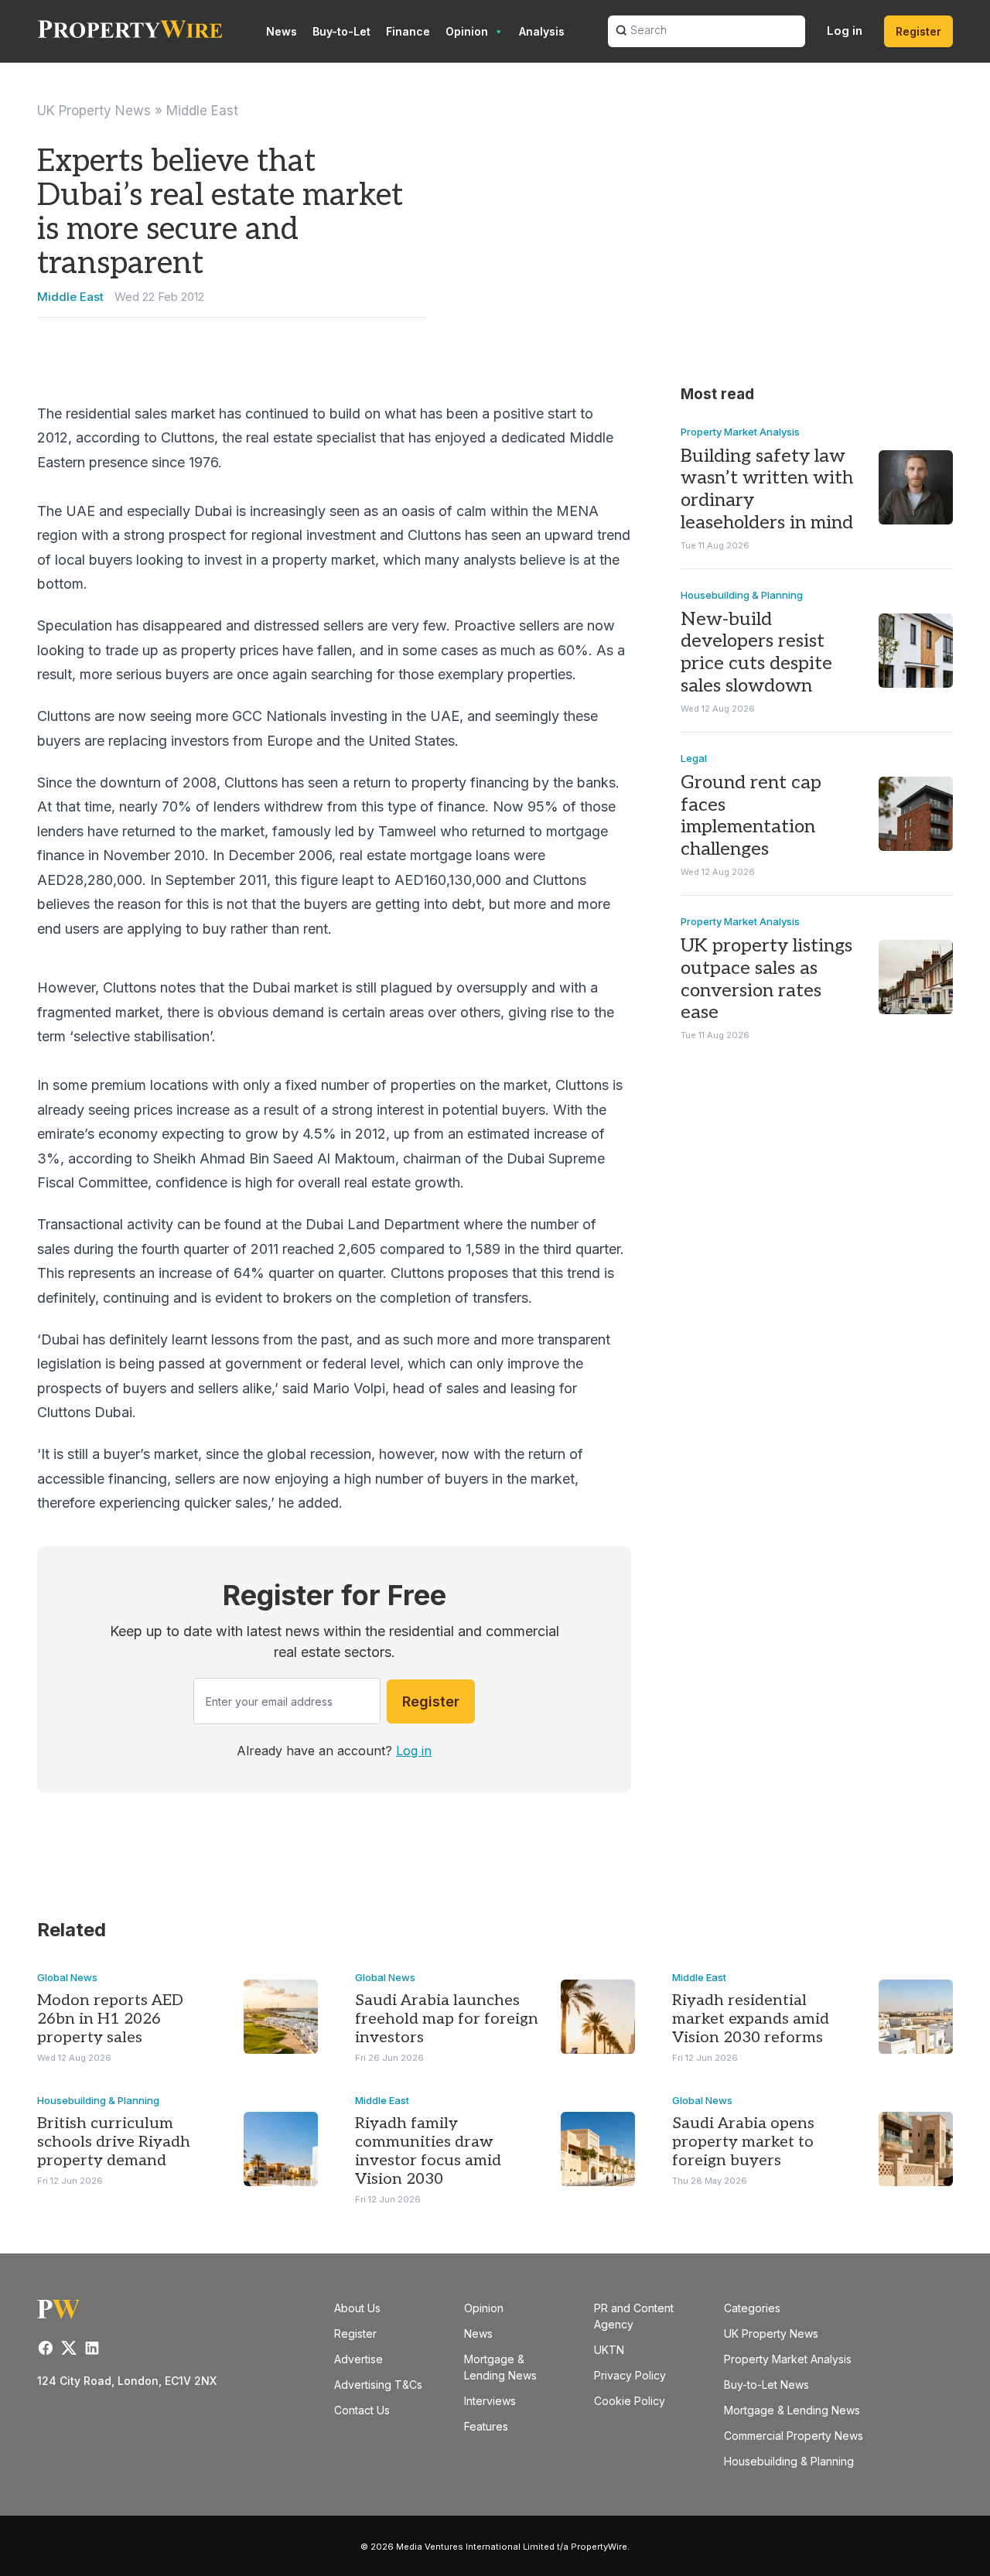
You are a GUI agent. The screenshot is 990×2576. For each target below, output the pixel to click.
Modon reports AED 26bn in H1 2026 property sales (110, 2019)
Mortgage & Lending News (792, 2410)
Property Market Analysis (740, 432)
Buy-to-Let (341, 31)
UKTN (609, 2350)
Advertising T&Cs (378, 2385)
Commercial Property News (794, 2436)
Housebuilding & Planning (742, 595)
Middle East (202, 111)
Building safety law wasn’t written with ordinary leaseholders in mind (767, 489)
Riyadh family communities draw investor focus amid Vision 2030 (428, 2151)
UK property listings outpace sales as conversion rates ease (766, 979)
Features (486, 2426)
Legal (694, 758)
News (282, 31)
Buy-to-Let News (766, 2385)
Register (918, 31)
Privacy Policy (630, 2375)
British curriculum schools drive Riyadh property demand (114, 2142)
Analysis (542, 31)
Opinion (467, 31)
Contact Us (362, 2410)
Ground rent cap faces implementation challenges (751, 816)
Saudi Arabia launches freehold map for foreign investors (447, 2019)
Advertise (358, 2359)
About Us (357, 2308)
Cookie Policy (630, 2401)
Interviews (490, 2401)
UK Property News (94, 111)
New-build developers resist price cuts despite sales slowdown (756, 653)
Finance (408, 31)
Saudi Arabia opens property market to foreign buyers (743, 2142)
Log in (845, 31)
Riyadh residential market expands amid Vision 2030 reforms (751, 2019)
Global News (67, 1977)
